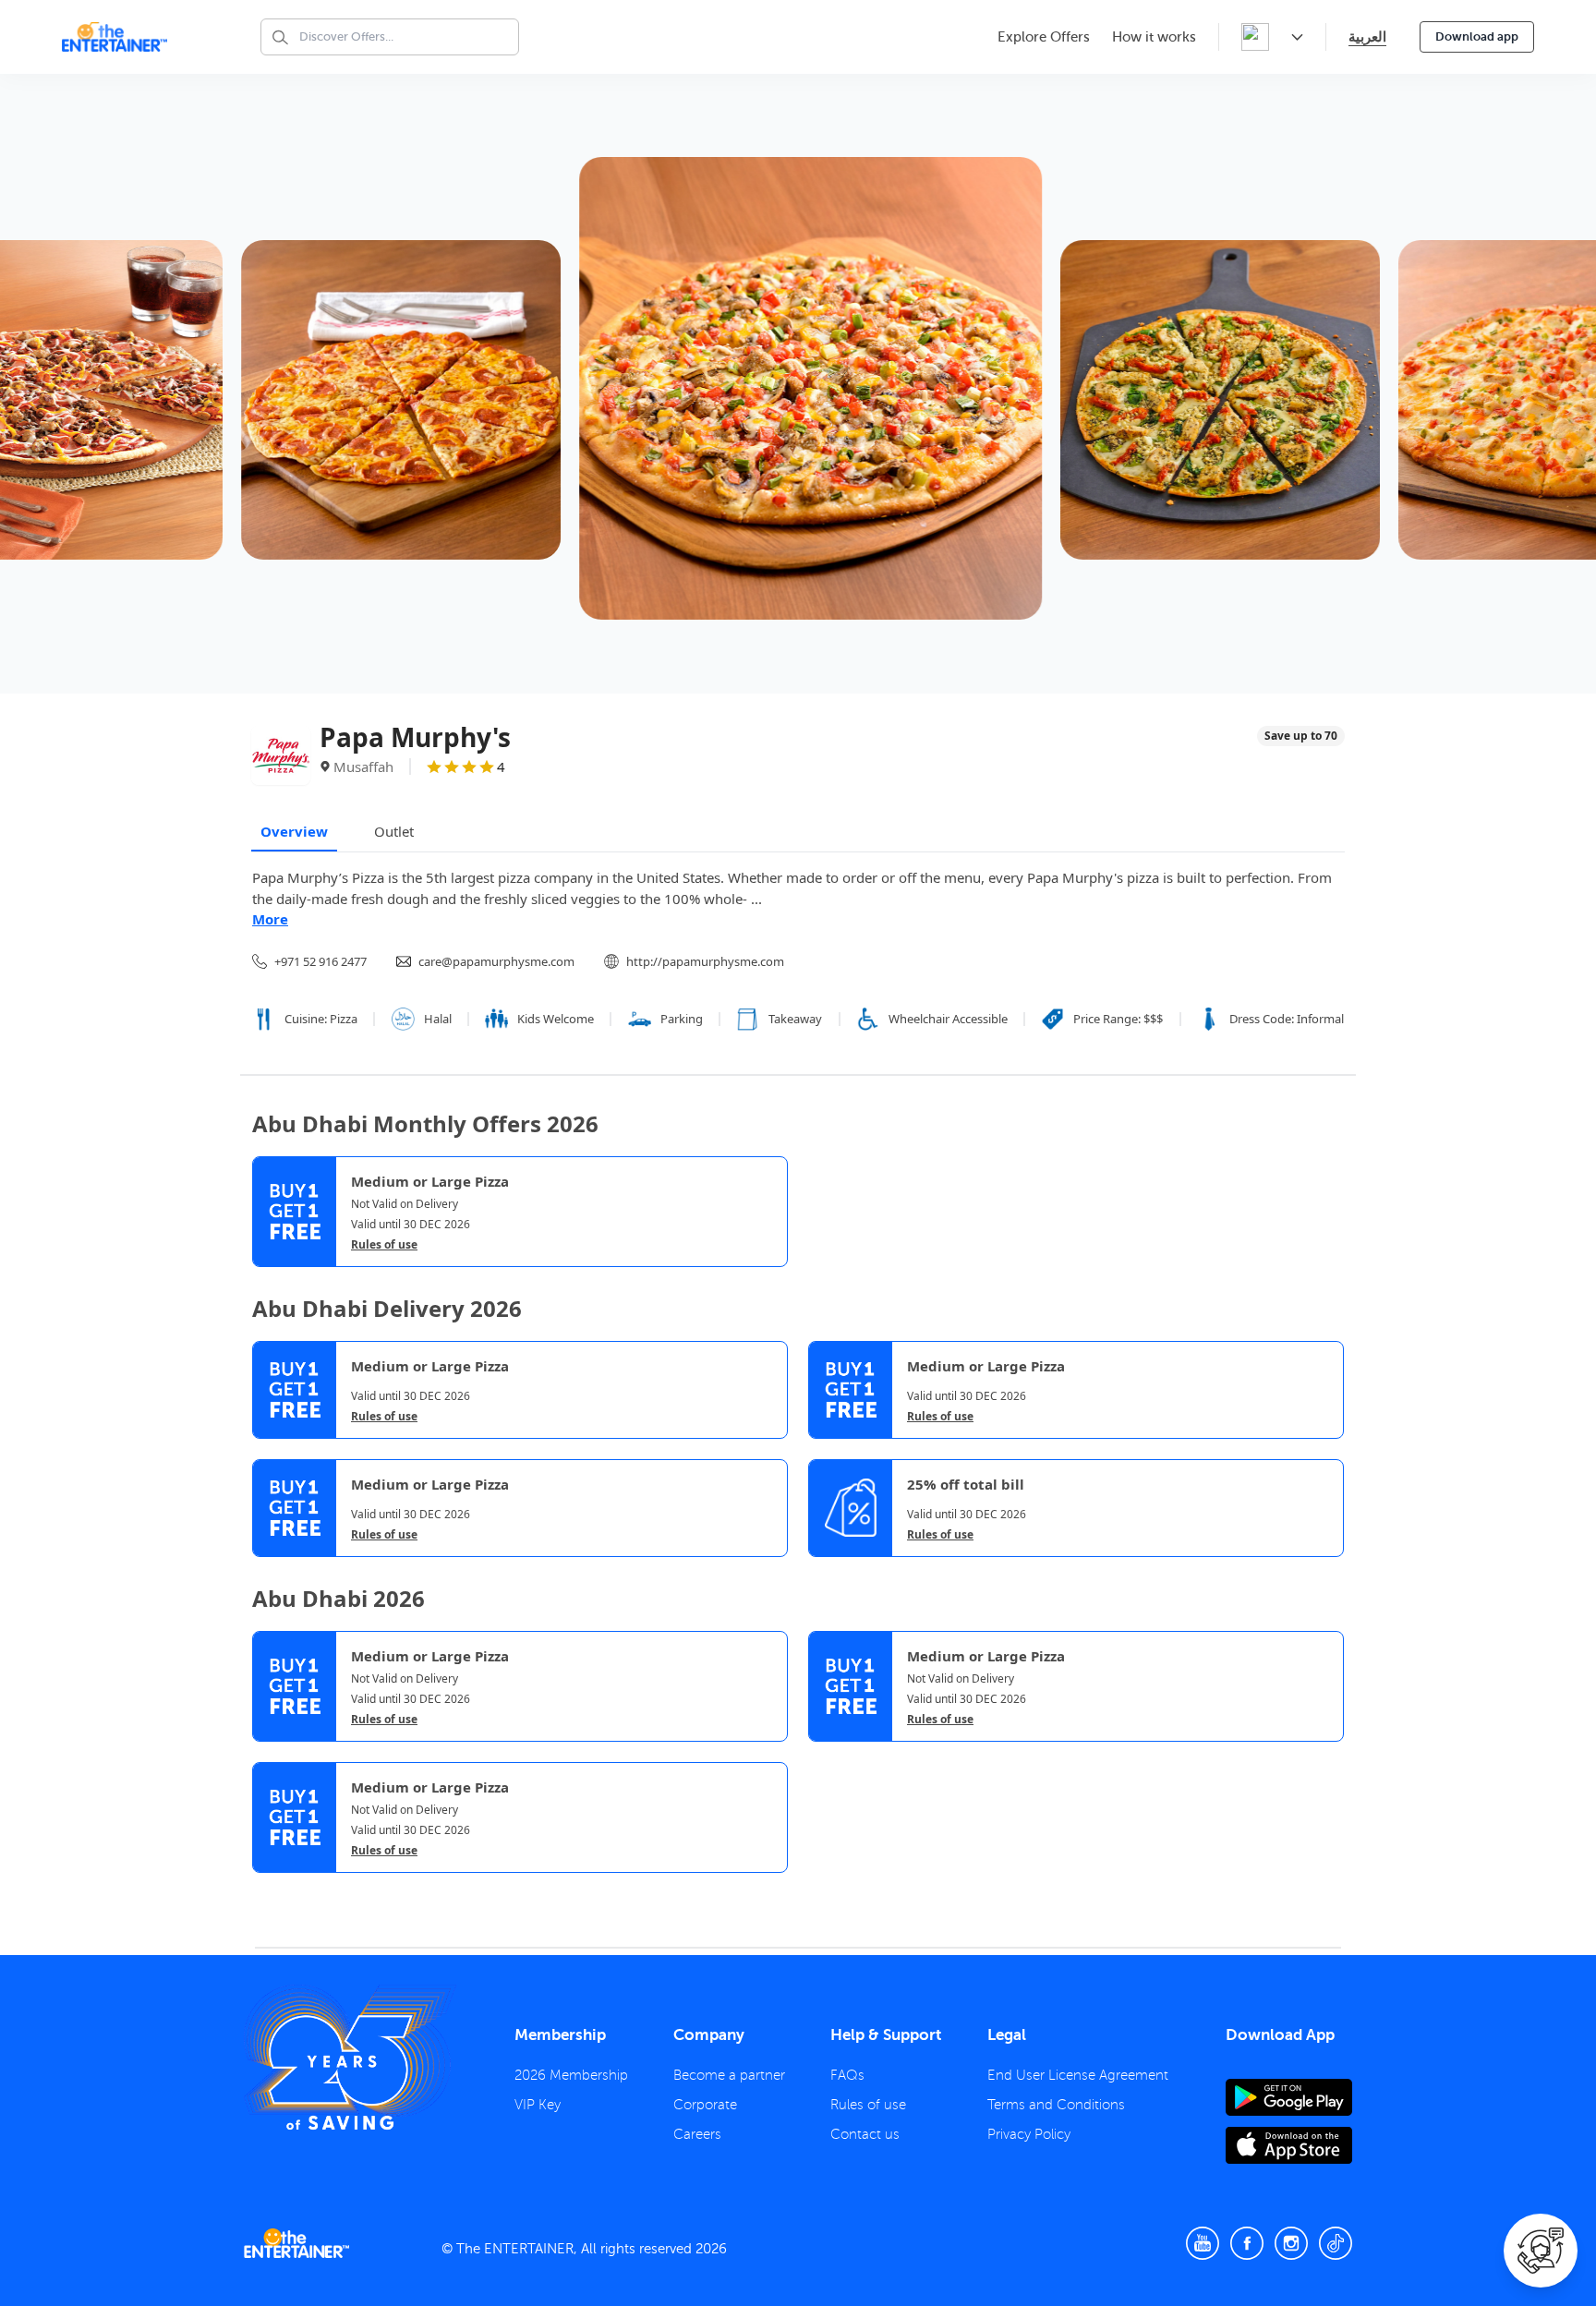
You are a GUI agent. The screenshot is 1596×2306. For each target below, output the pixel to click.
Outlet (394, 831)
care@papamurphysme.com (496, 961)
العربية (1367, 36)
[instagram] (1291, 2243)
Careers (697, 2134)
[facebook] (1247, 2243)
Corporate (705, 2105)
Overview (294, 831)
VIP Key (538, 2105)
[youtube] (1203, 2243)
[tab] (266, 1889)
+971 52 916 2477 (320, 961)
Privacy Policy (1029, 2134)
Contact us (865, 2134)
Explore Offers (1044, 37)
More (270, 919)
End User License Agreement (1078, 2075)
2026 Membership (571, 2075)
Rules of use (384, 1245)
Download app (1477, 36)
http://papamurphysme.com (705, 961)
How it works (1154, 37)
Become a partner (729, 2075)
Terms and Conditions (1056, 2105)
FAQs (847, 2075)
